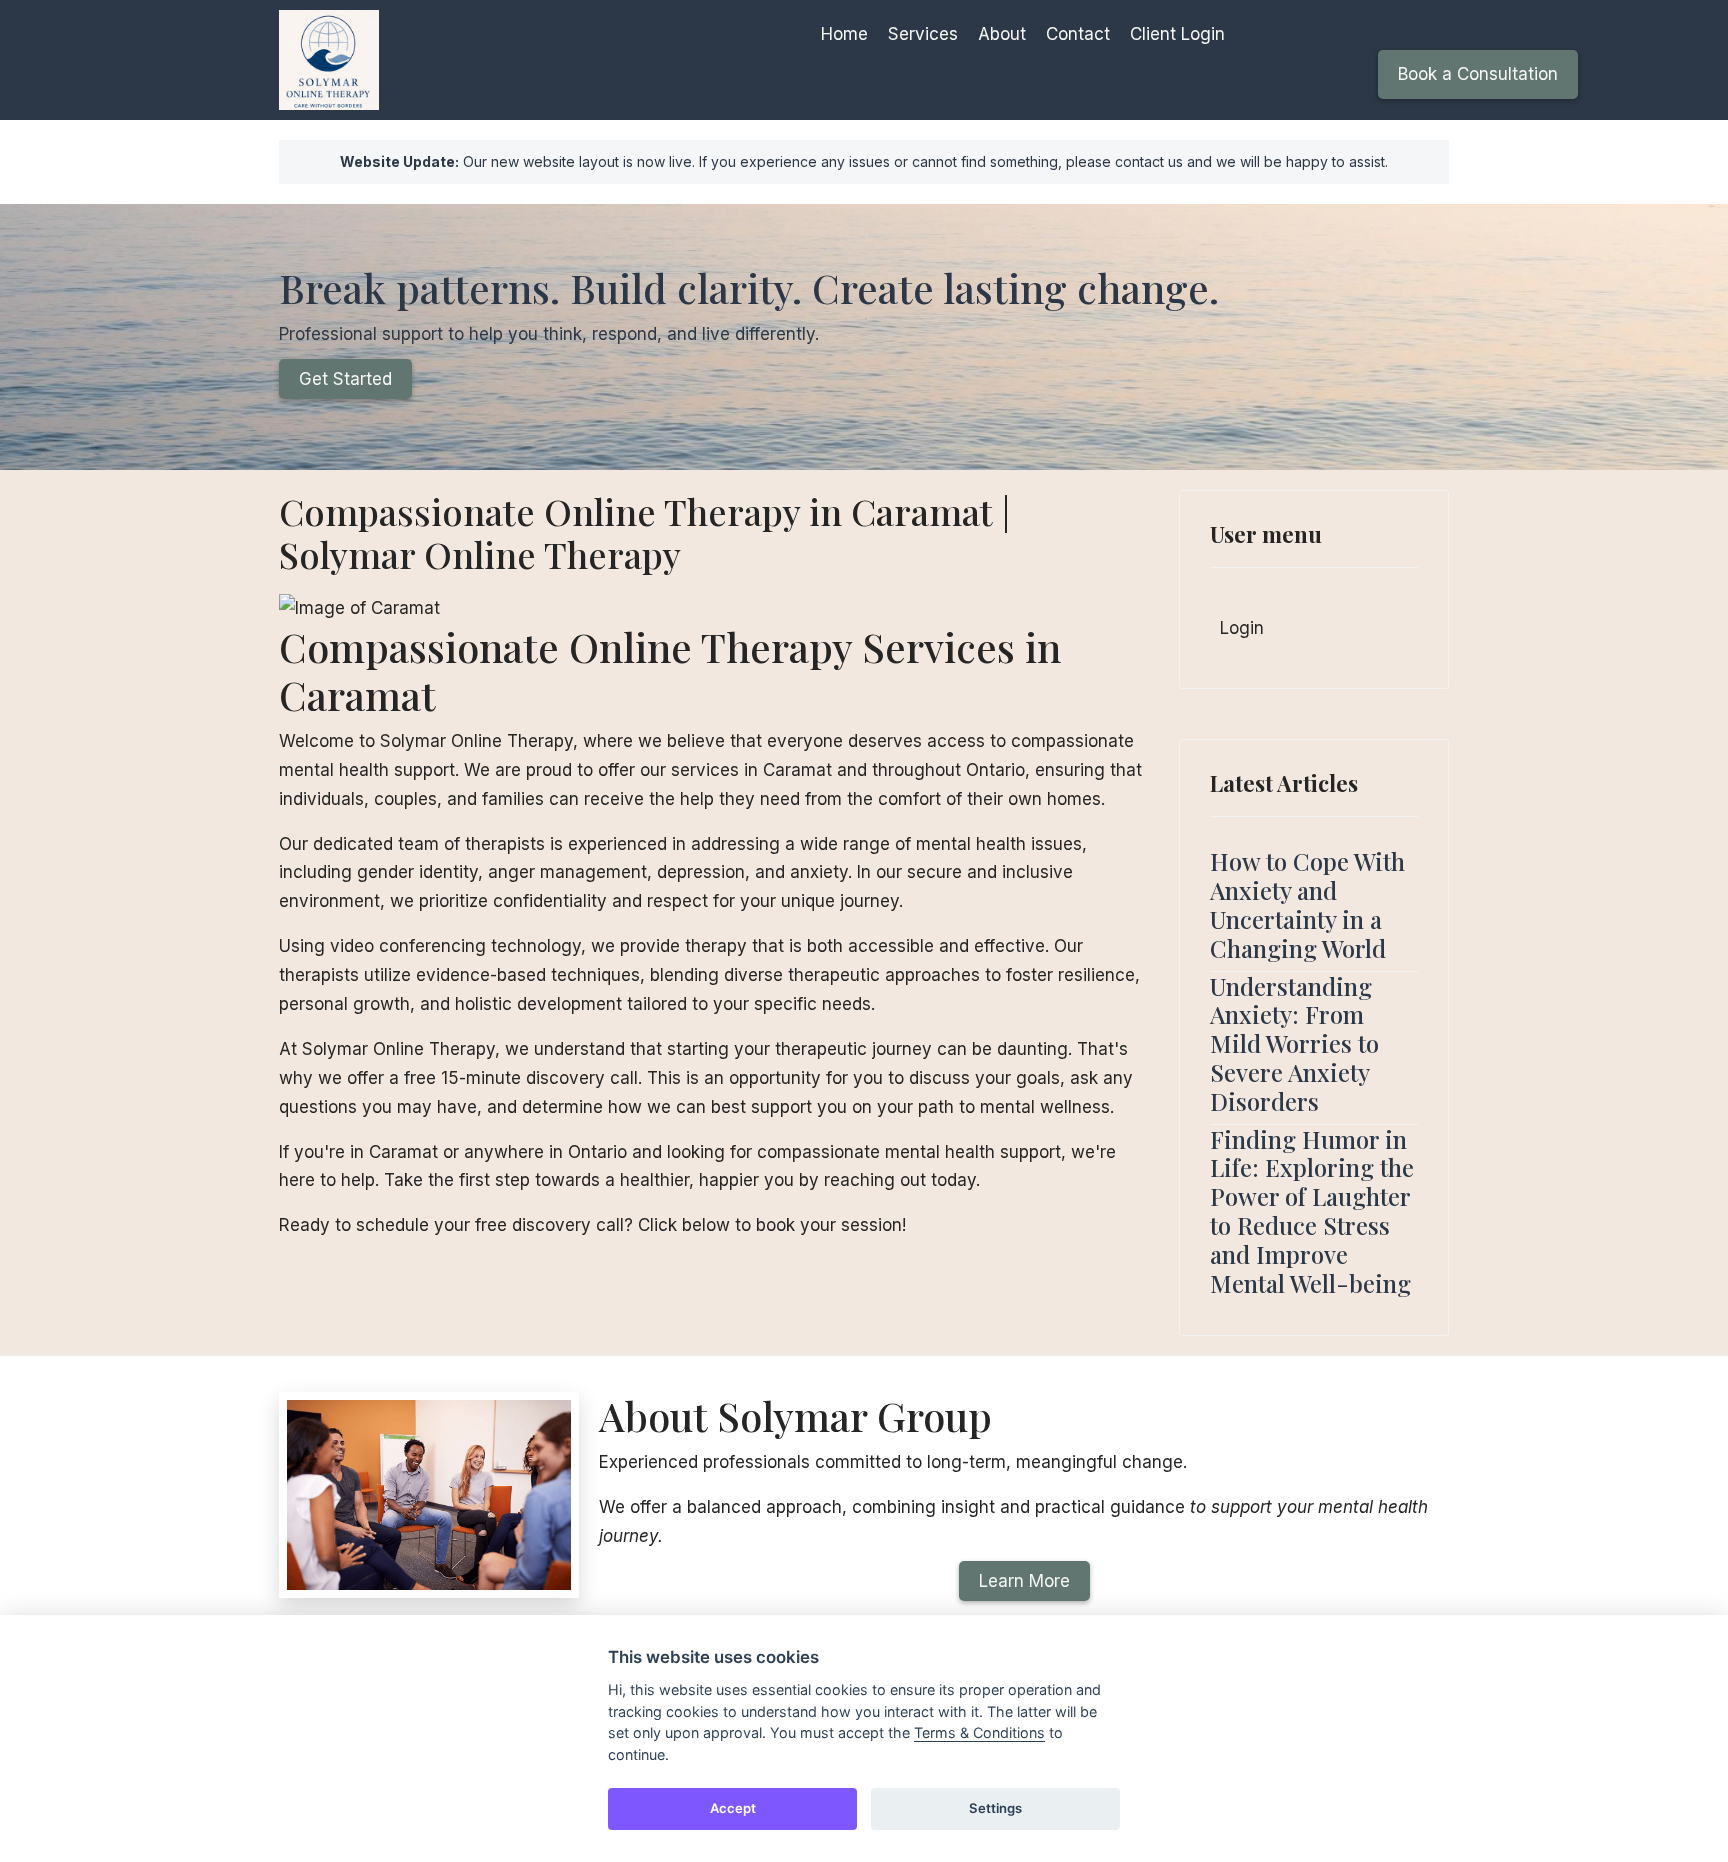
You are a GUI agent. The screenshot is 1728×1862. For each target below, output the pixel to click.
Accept (733, 1808)
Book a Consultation (1478, 74)
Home (844, 34)
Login (1242, 628)
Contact (1078, 34)
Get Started (345, 379)
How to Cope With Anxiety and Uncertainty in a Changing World (1307, 904)
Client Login (1177, 34)
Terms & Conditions (979, 1732)
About (1002, 34)
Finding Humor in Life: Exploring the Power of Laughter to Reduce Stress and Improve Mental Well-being (1312, 1211)
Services (923, 34)
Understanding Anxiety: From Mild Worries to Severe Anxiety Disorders (1294, 1043)
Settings (995, 1808)
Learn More (1024, 1581)
